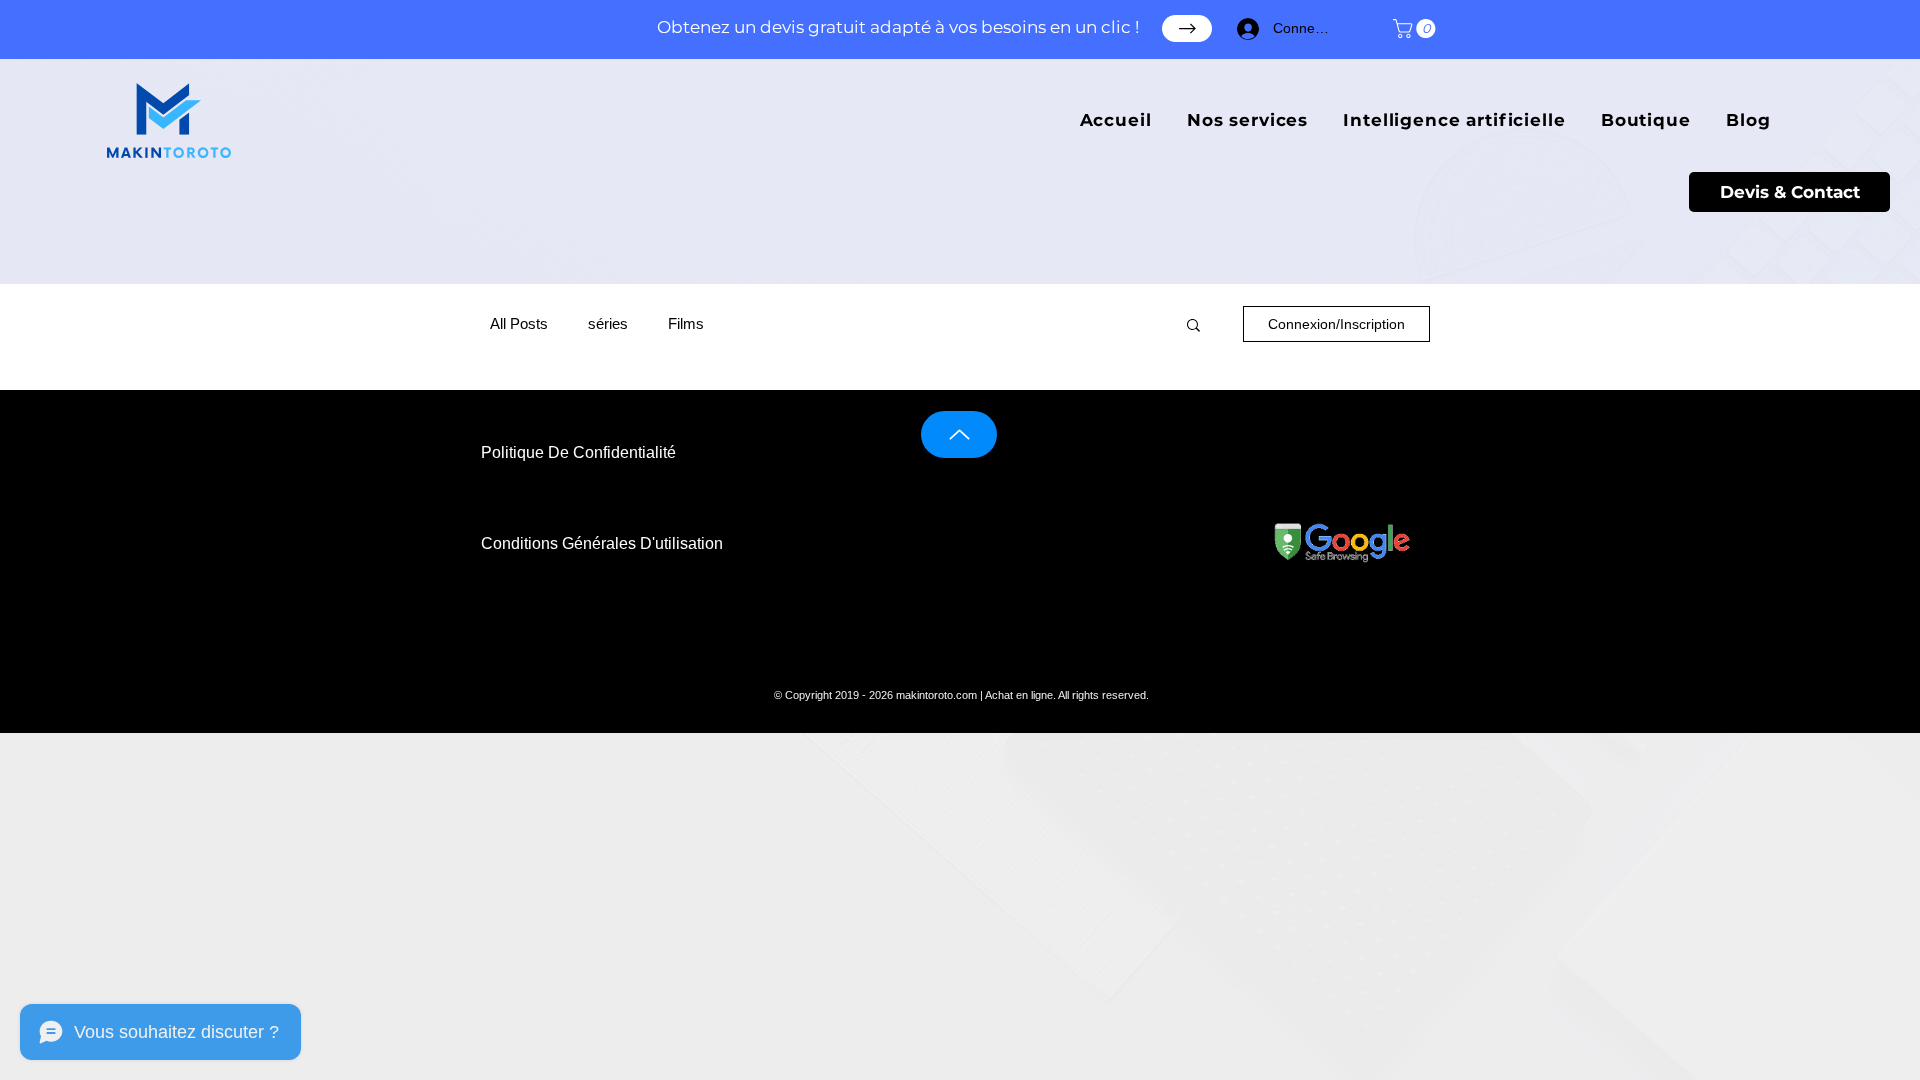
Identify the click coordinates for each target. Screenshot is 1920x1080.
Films (686, 323)
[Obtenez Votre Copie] (1187, 28)
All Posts (519, 323)
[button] (1416, 28)
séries (608, 323)
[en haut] (959, 434)
